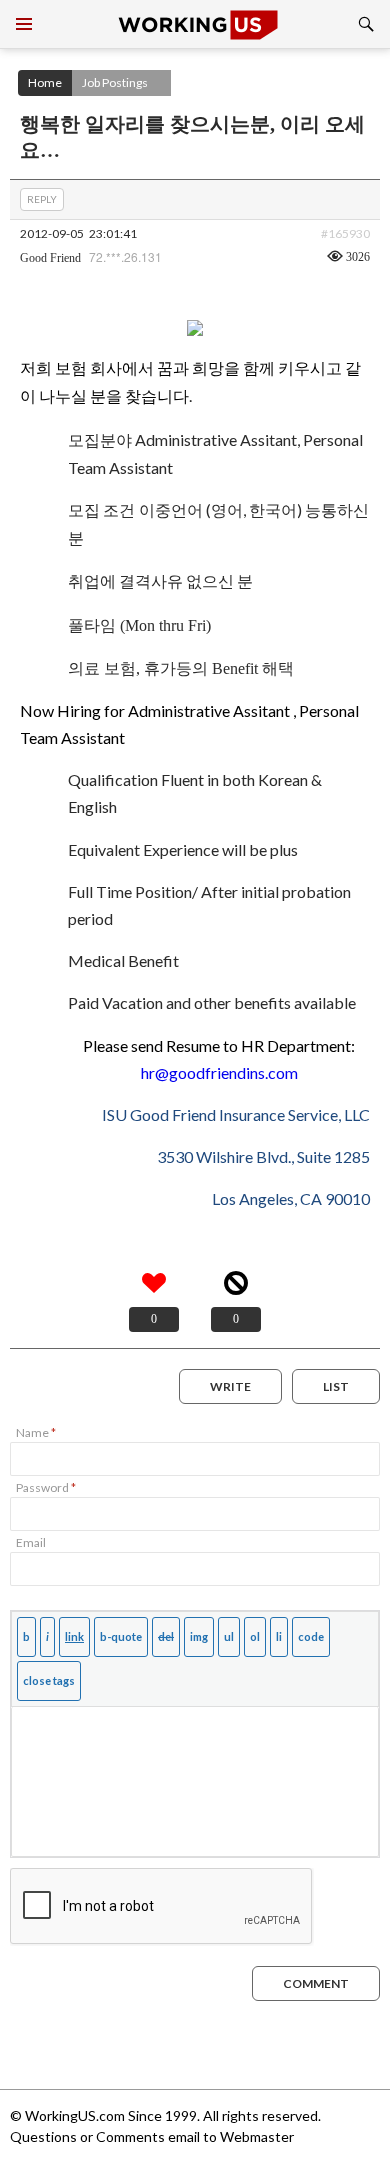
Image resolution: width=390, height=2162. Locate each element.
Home (45, 82)
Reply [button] (42, 199)
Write (230, 1386)
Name (36, 1432)
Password (46, 1487)
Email (31, 1542)
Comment (316, 1983)
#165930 (345, 233)
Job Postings (115, 82)
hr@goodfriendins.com (219, 1072)
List (336, 1386)
